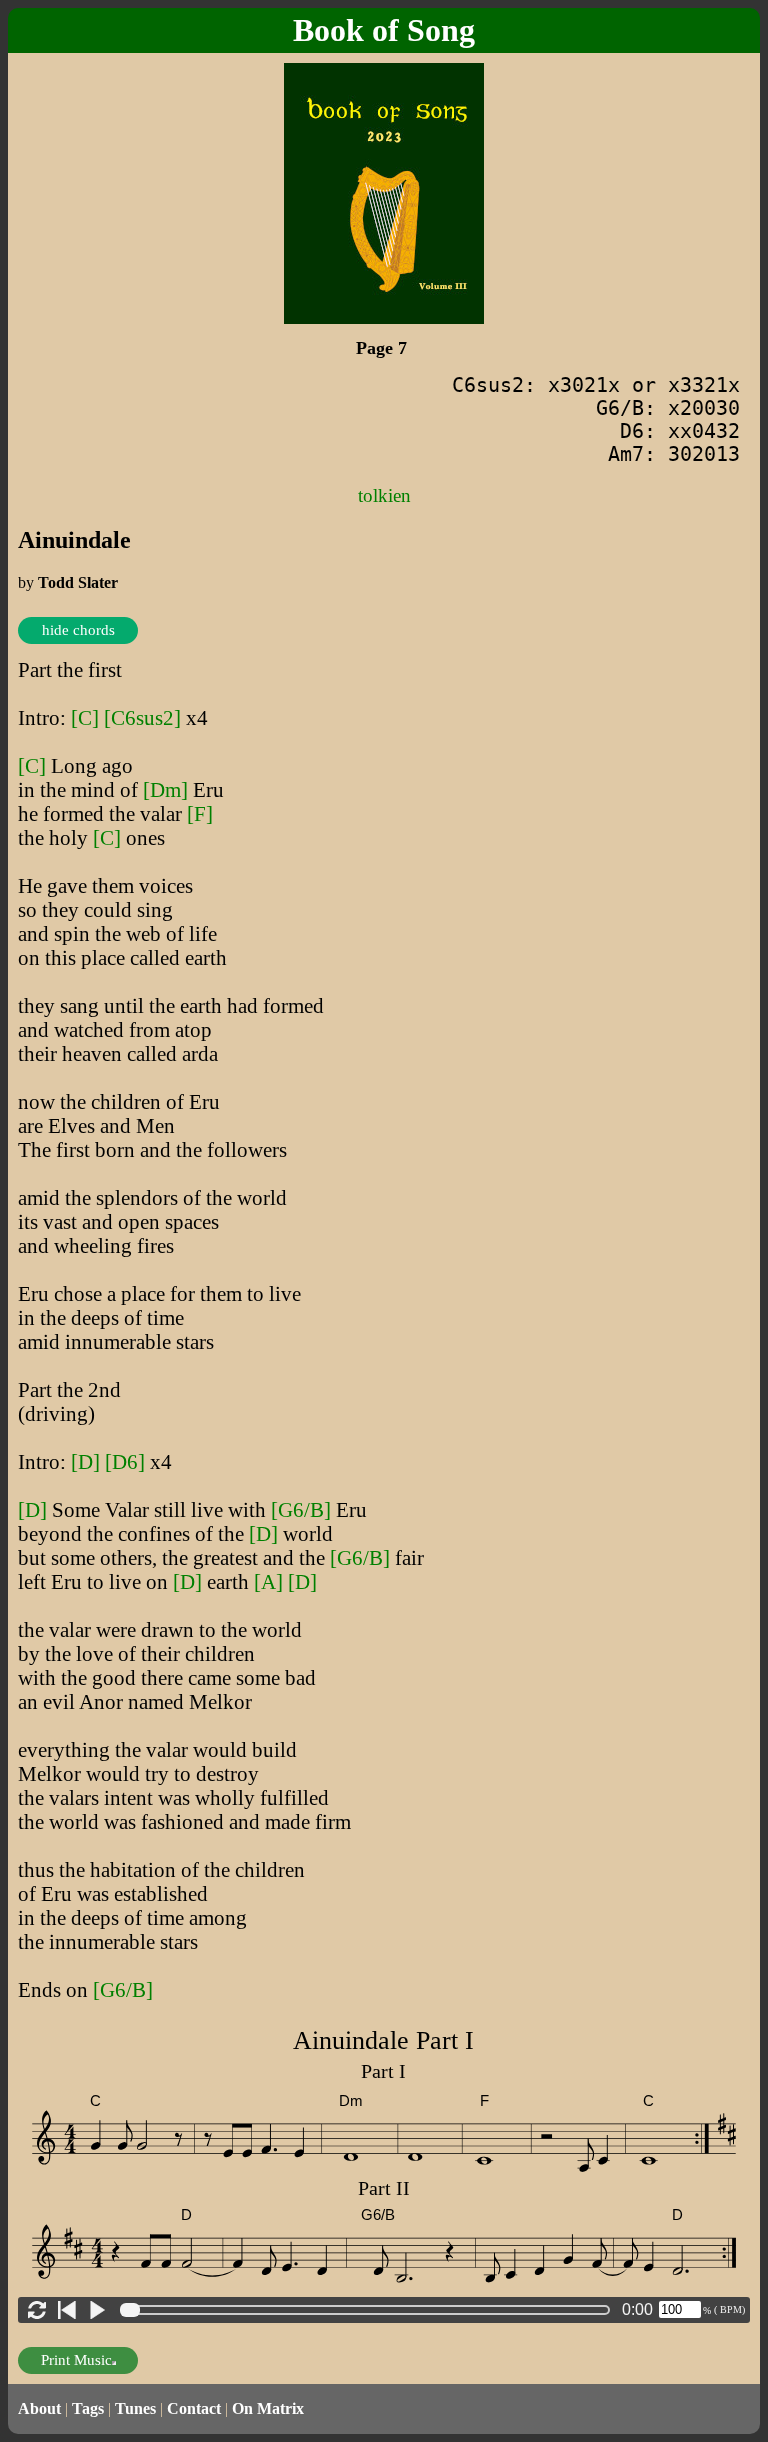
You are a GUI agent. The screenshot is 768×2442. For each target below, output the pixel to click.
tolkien (384, 495)
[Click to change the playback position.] (369, 2310)
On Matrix (268, 2408)
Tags (88, 2408)
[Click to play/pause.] (97, 2310)
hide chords (78, 630)
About (39, 2408)
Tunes (135, 2408)
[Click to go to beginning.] (67, 2310)
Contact (194, 2408)
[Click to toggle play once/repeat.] (37, 2310)
